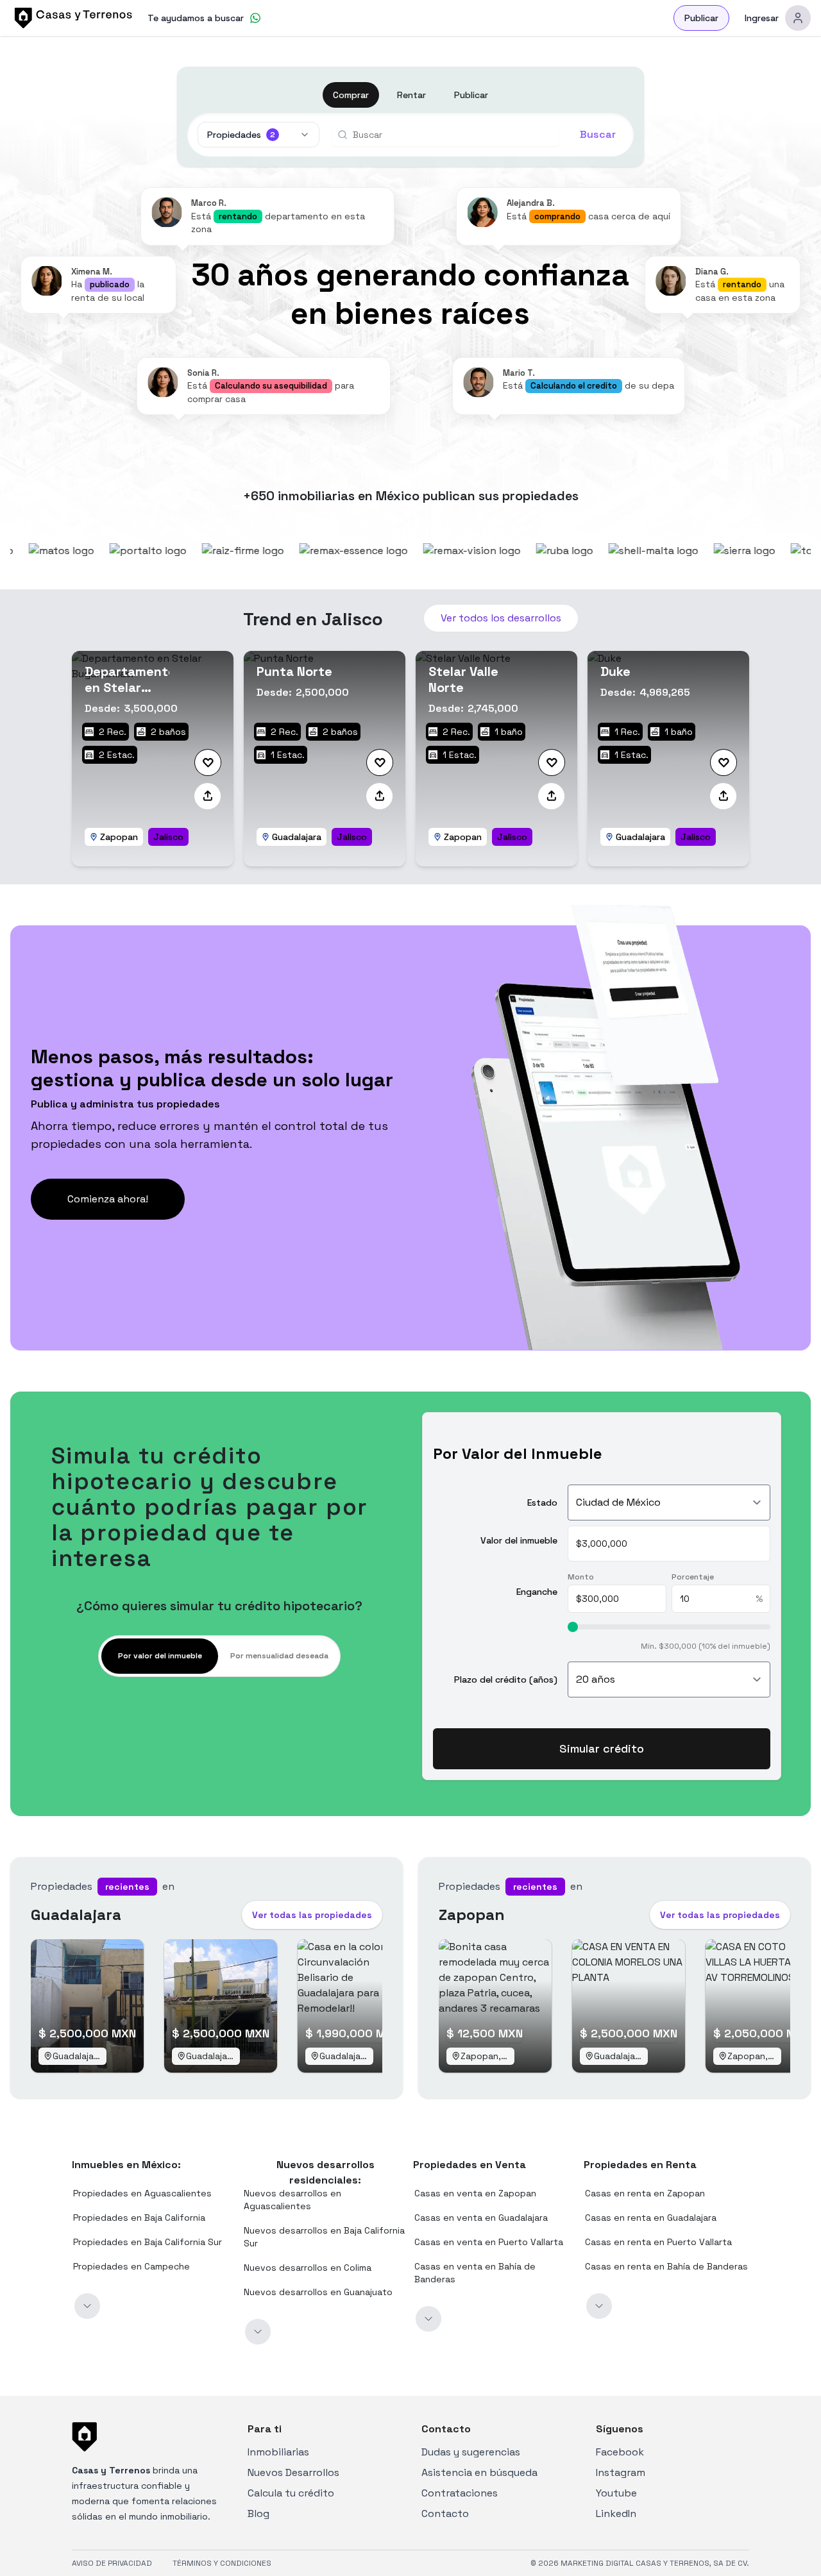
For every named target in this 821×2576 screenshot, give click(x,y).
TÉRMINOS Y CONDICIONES (222, 2563)
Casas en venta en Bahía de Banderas (475, 2273)
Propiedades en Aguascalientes (142, 2193)
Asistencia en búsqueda (479, 2472)
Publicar (701, 18)
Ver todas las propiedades (312, 1915)
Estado (542, 1503)
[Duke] (668, 759)
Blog (258, 2513)
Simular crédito (602, 1748)
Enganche (537, 1591)
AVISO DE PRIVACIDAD (112, 2563)
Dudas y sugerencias (471, 2452)
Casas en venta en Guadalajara (481, 2218)
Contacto (445, 2513)
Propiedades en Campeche (131, 2266)
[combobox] (451, 135)
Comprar (351, 95)
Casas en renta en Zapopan (645, 2193)
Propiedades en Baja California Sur (148, 2242)
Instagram (621, 2472)
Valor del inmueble (519, 1540)
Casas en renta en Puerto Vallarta (658, 2242)
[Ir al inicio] (71, 18)
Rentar (411, 95)
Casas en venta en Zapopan (475, 2193)
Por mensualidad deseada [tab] (279, 1656)
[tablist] (219, 1656)
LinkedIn (616, 2513)
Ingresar (762, 18)
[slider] (573, 1627)
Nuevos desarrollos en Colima (308, 2268)
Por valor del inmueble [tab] (160, 1656)
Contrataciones (460, 2493)
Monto (581, 1577)
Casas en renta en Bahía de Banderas (666, 2266)
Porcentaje (693, 1577)
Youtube (616, 2493)
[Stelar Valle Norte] (496, 759)
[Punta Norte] (325, 759)
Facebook (620, 2452)
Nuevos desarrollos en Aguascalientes (292, 2200)
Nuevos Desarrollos (293, 2472)
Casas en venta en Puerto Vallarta (489, 2242)
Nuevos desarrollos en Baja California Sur (324, 2237)
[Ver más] (87, 2306)
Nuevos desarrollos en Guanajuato (318, 2292)
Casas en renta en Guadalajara (651, 2218)
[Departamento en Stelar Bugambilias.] (153, 759)
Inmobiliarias (278, 2452)
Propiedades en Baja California (139, 2218)
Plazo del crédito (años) (506, 1679)
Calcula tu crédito (291, 2493)
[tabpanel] (602, 1647)
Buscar (598, 134)
